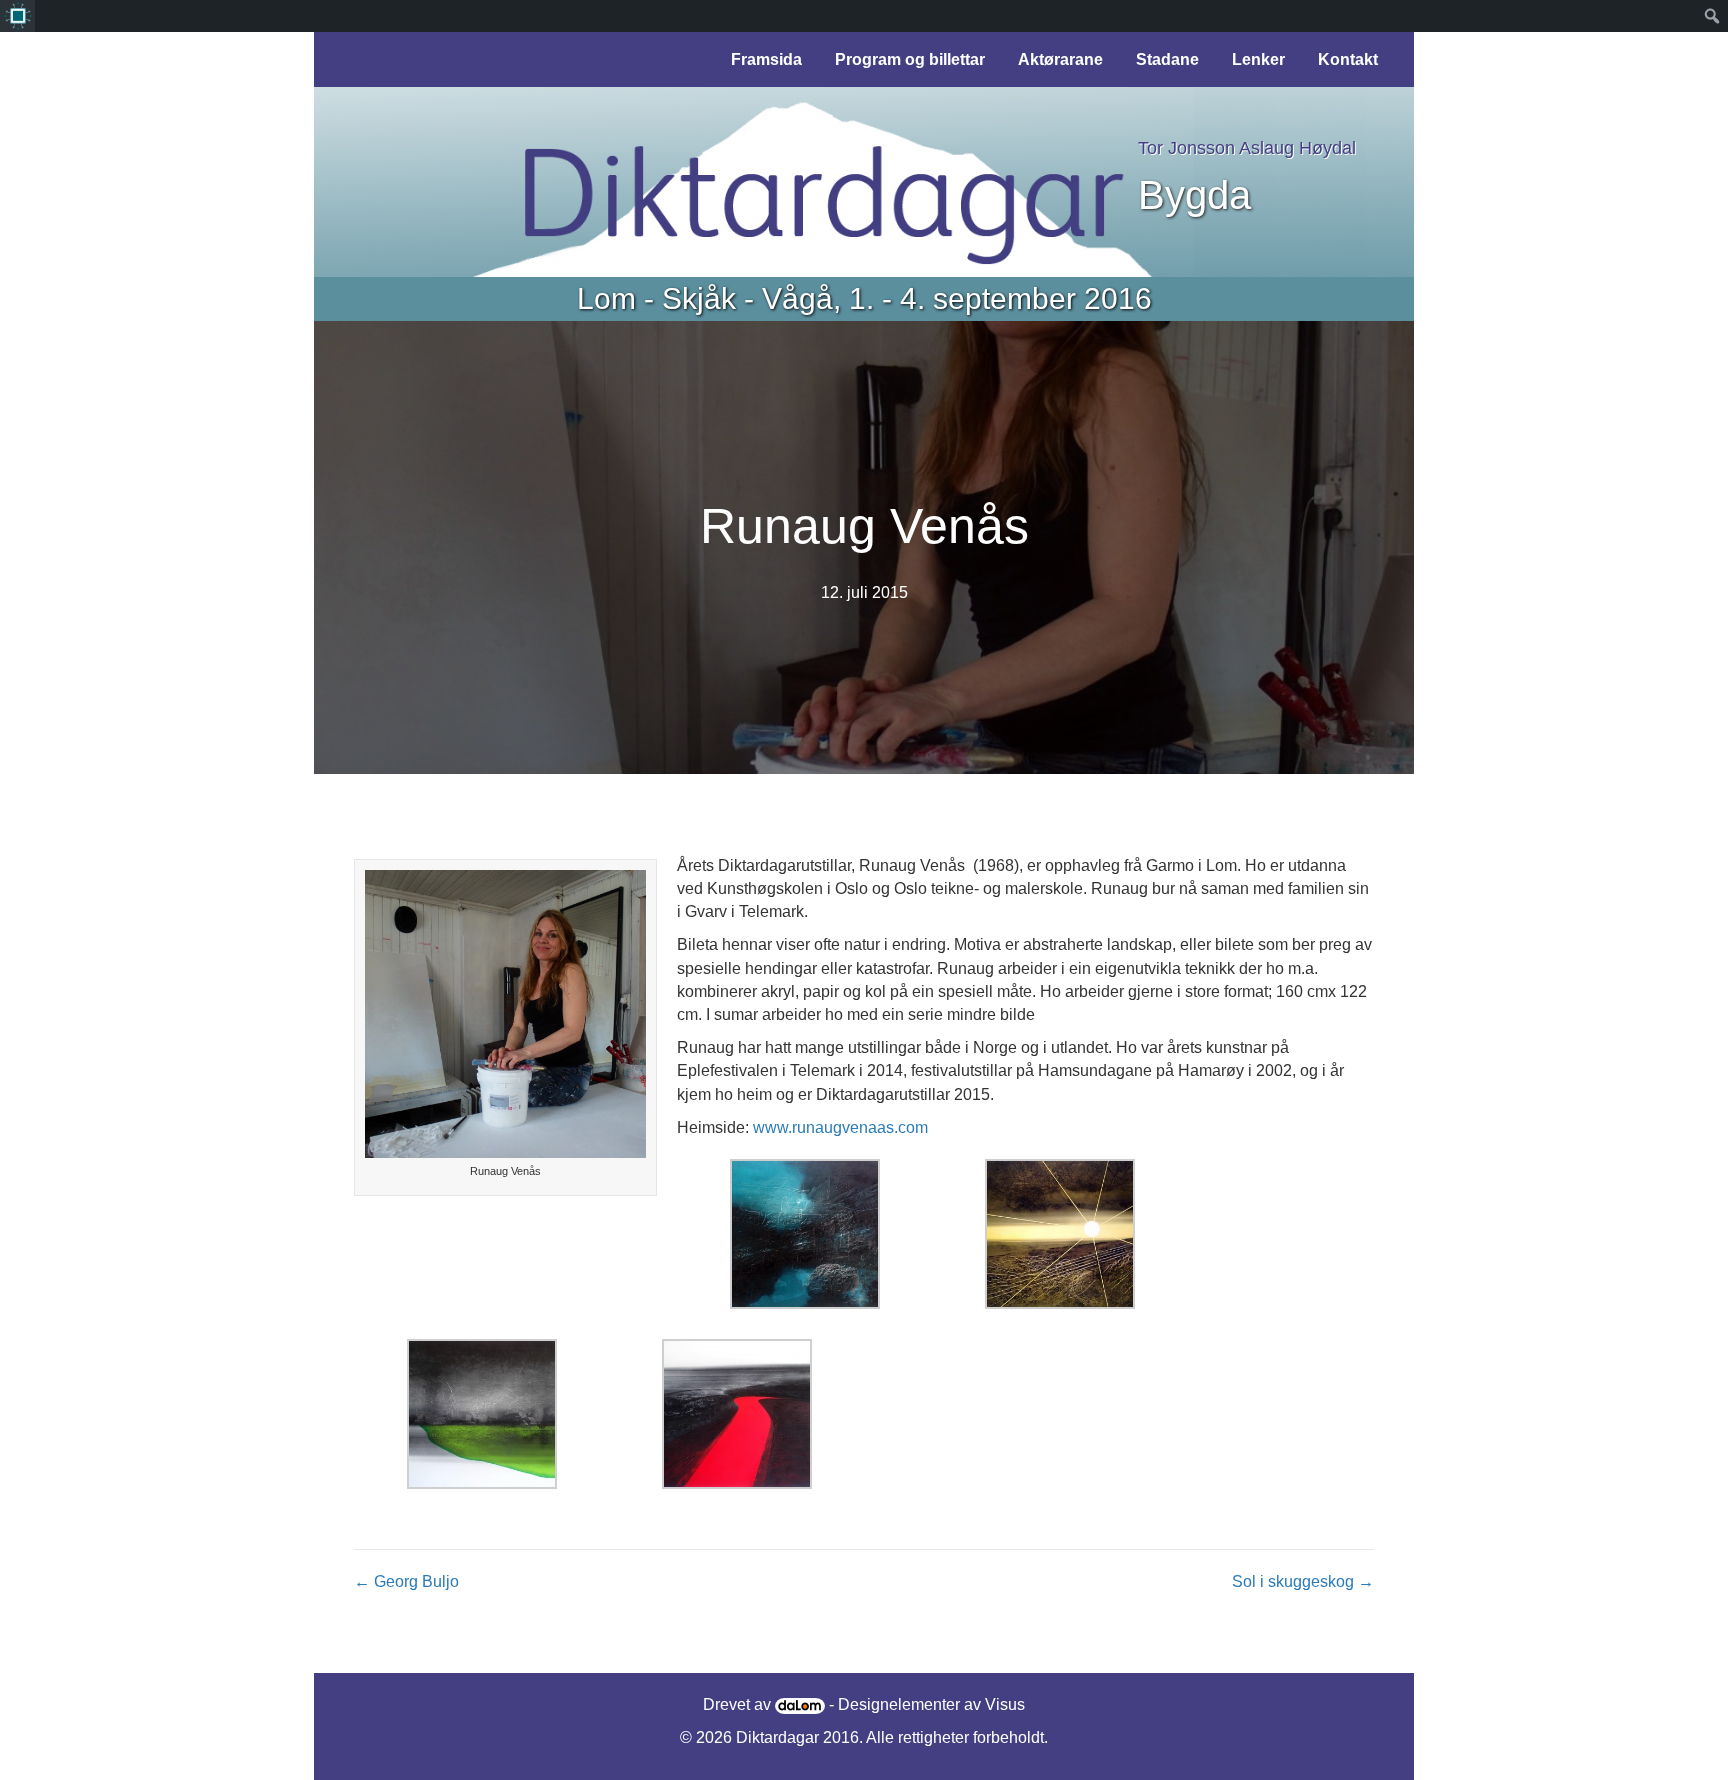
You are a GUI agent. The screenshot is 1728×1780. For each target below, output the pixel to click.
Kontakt (1348, 59)
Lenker (1258, 59)
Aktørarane (1060, 59)
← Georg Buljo (406, 1581)
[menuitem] (17, 16)
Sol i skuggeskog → (1303, 1581)
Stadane (1167, 59)
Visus (1005, 1704)
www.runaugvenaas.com (840, 1127)
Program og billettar (910, 59)
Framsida (766, 59)
